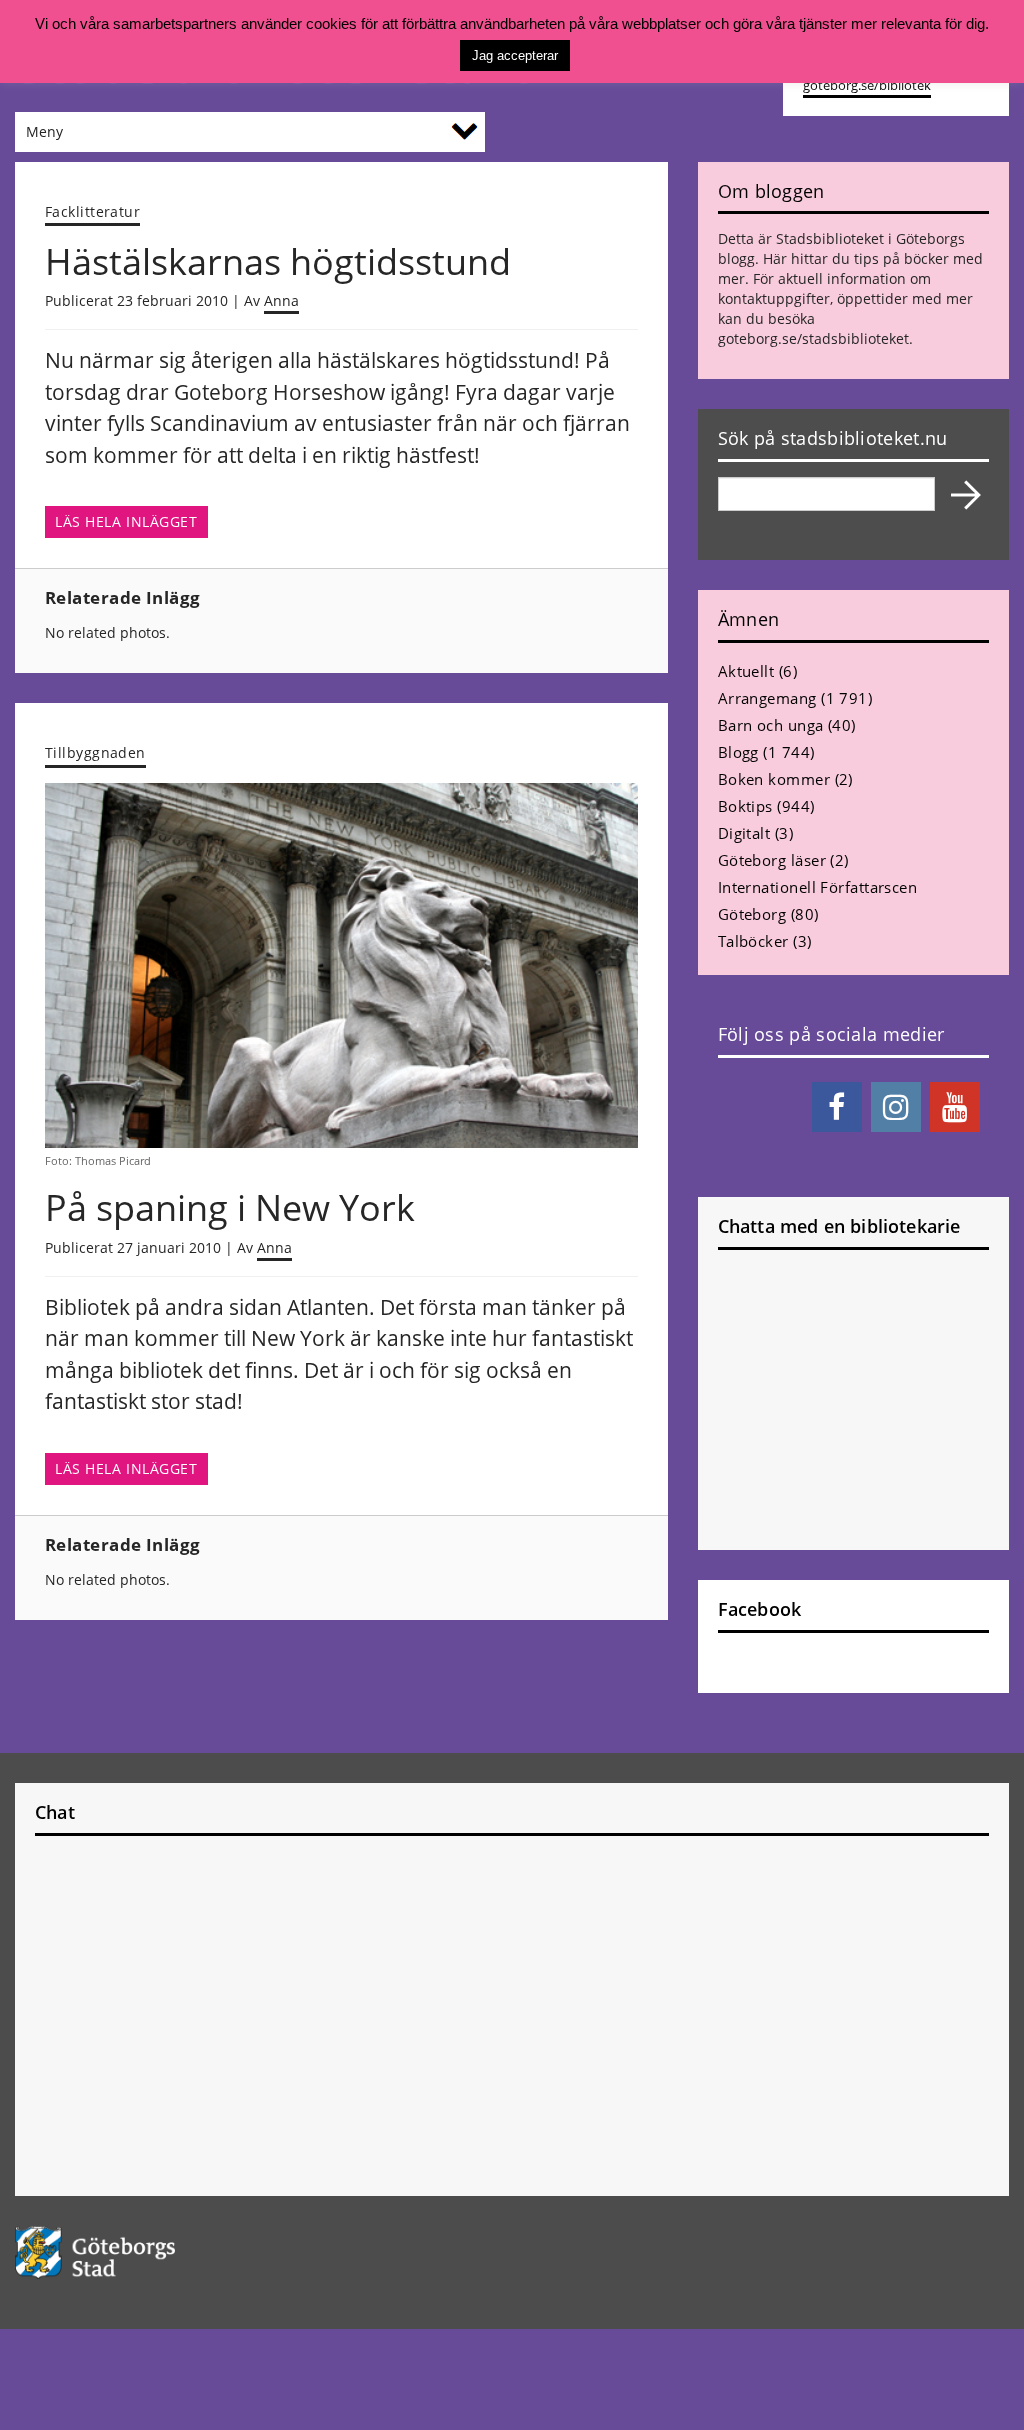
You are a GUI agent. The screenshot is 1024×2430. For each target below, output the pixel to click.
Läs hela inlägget (126, 522)
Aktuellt (746, 671)
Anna (281, 300)
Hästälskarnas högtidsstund (278, 261)
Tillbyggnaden (95, 752)
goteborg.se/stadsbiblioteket (813, 338)
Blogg (738, 752)
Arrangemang (767, 698)
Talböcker (753, 941)
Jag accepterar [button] (515, 55)
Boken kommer (774, 779)
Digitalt (744, 833)
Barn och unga (771, 725)
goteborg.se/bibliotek (867, 85)
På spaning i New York (230, 1207)
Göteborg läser (772, 860)
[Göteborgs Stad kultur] (128, 2252)
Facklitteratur (92, 211)
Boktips (745, 806)
